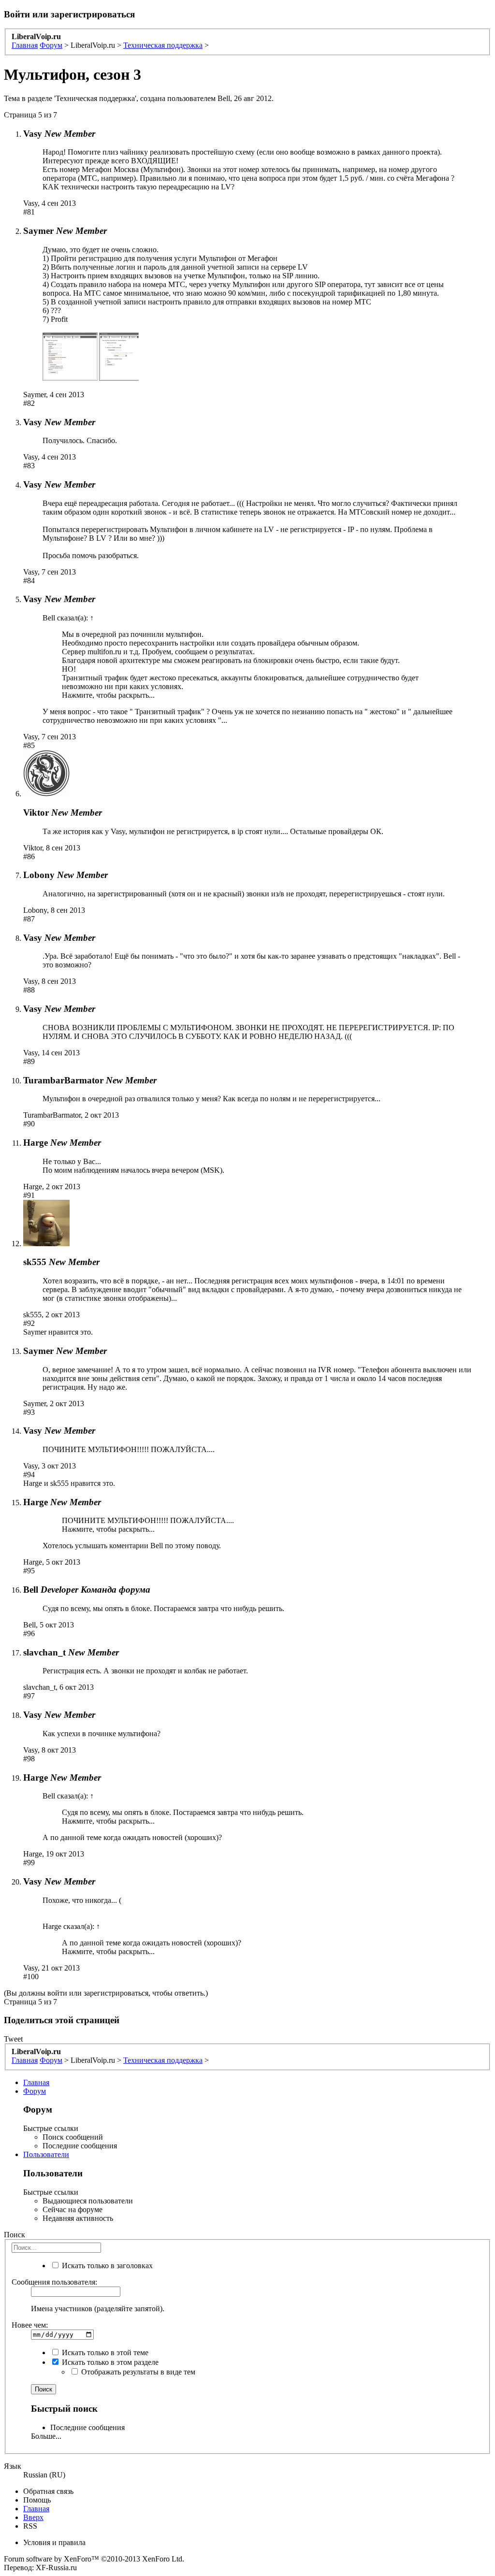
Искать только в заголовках (106, 2266)
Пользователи (46, 2154)
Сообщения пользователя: (54, 2282)
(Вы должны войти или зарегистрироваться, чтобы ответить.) (106, 1993)
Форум (35, 2091)
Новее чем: (30, 2325)
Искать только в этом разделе (109, 2362)
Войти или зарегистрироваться (69, 14)
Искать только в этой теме (104, 2353)
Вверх (33, 2517)
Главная (36, 2082)
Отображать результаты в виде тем (137, 2372)
